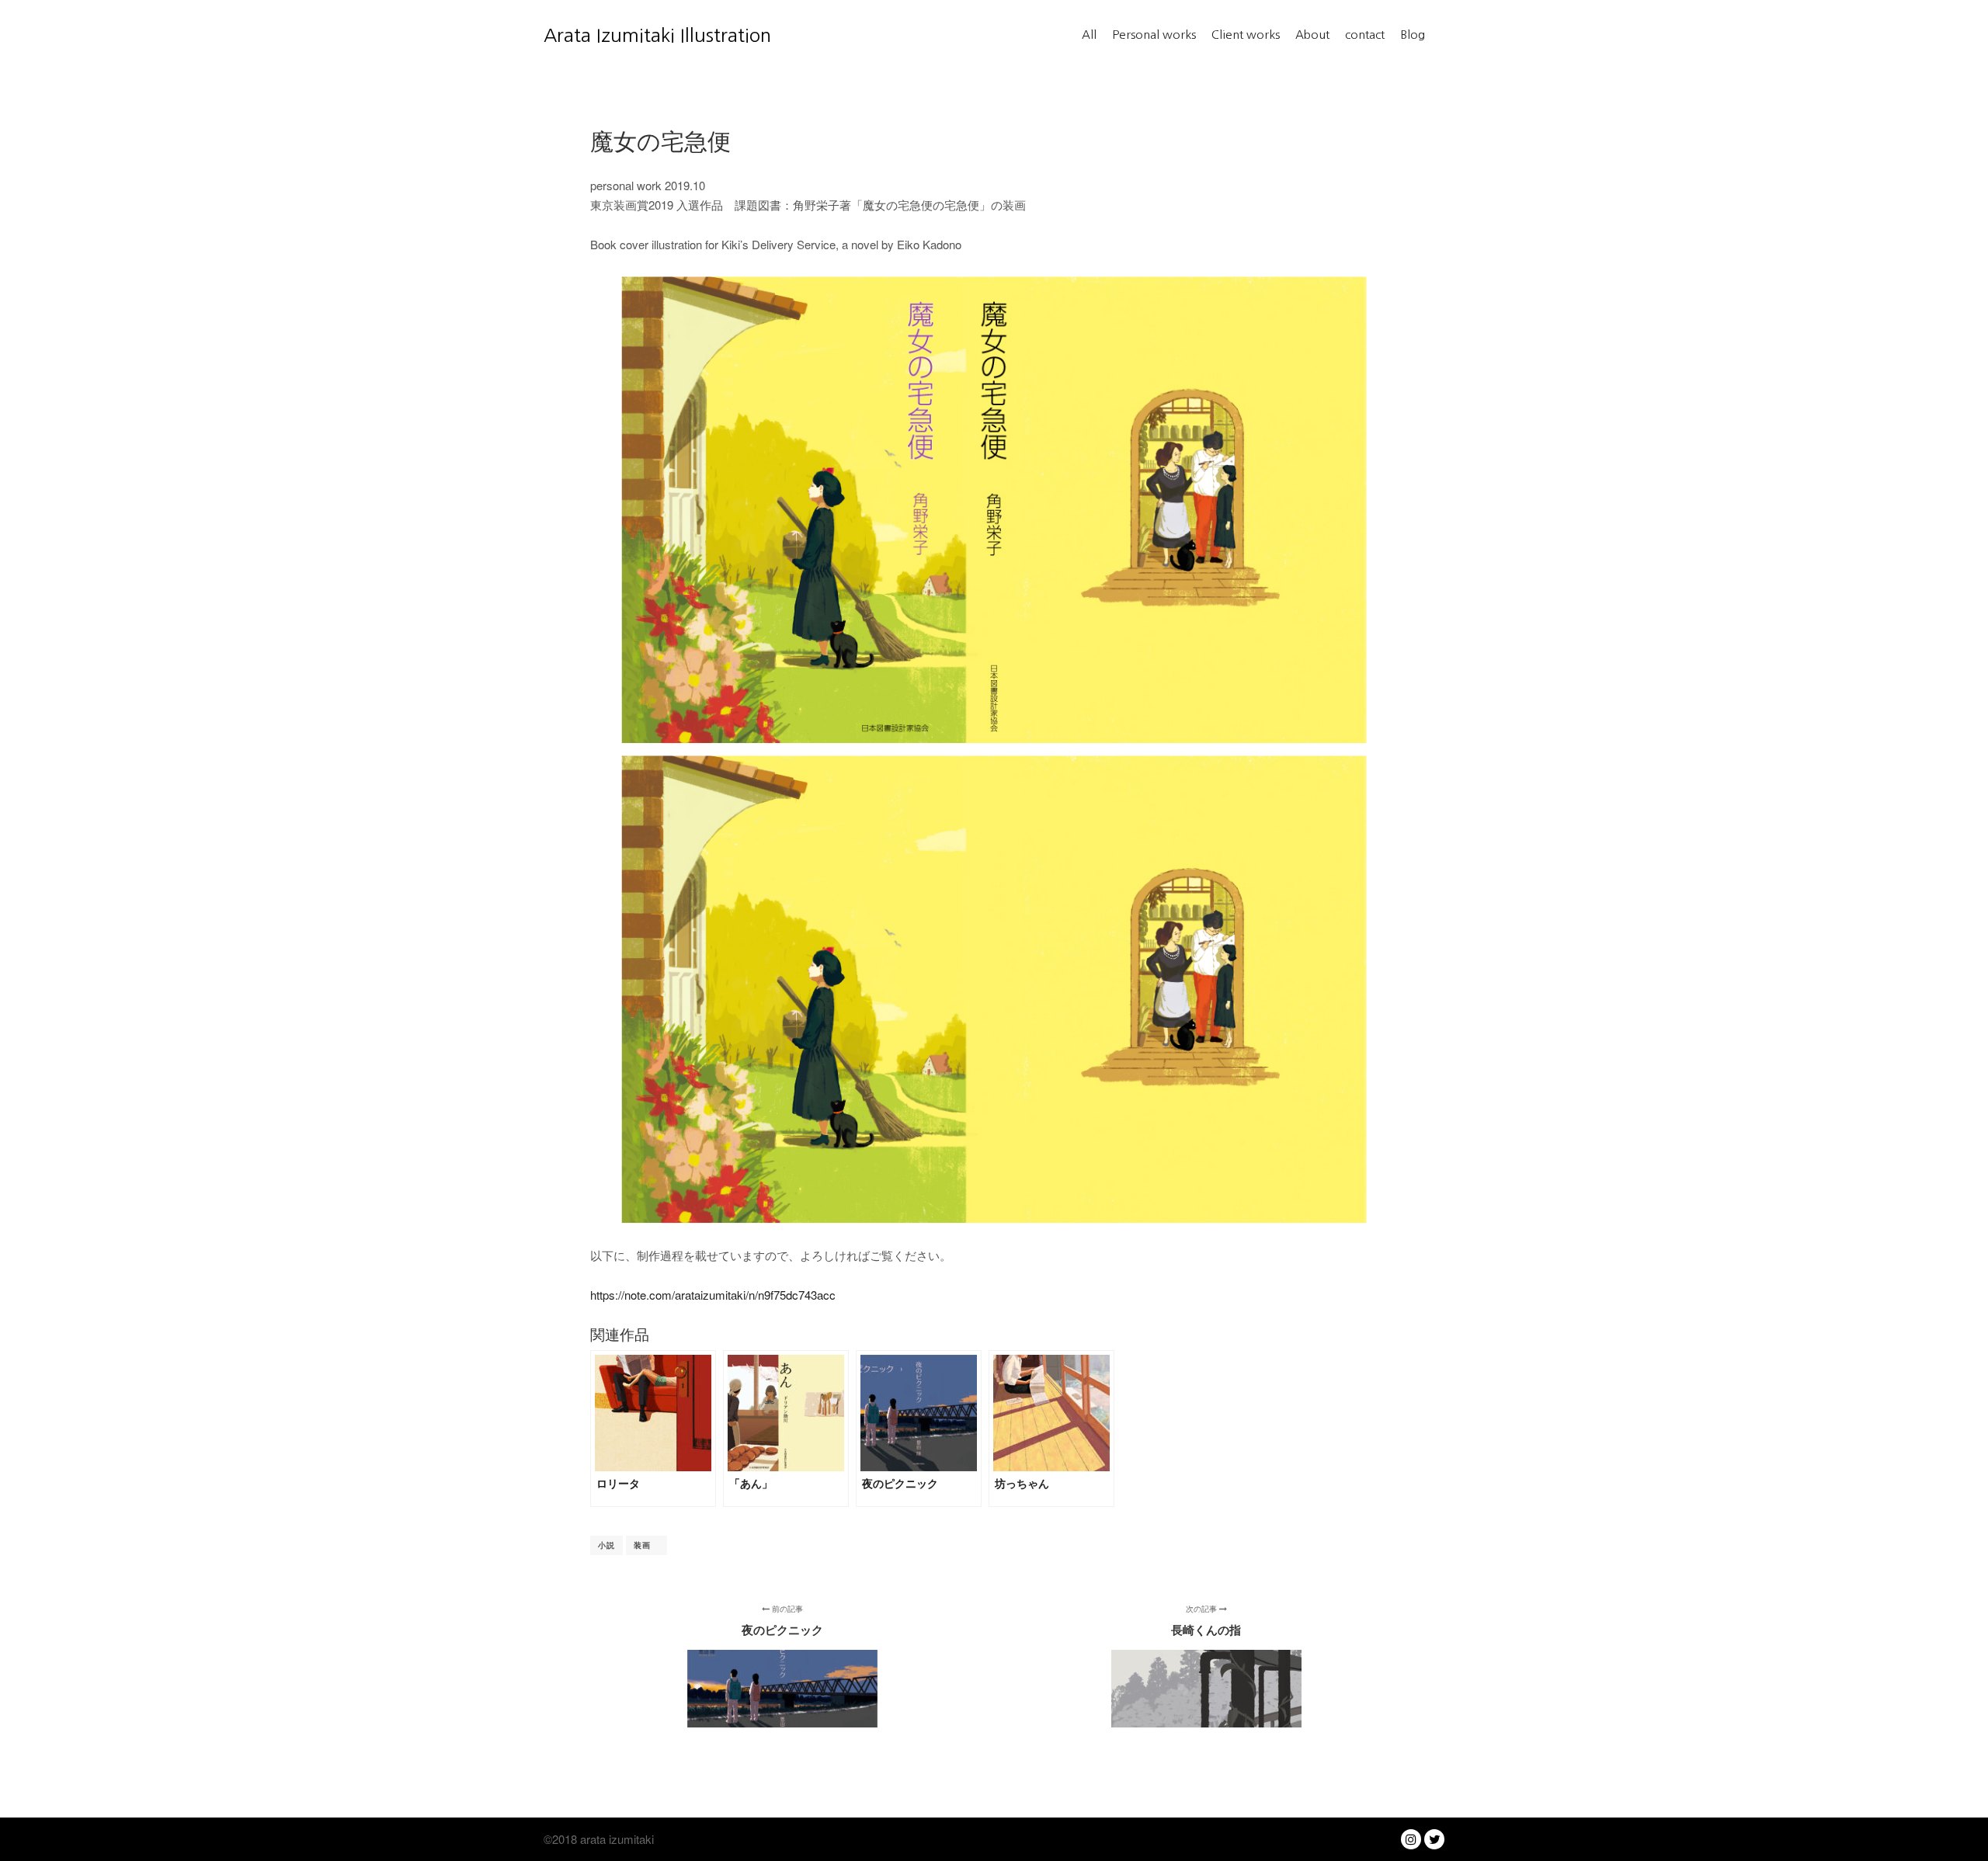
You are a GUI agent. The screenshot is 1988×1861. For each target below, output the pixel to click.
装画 (646, 1545)
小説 (606, 1545)
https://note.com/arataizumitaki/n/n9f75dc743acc (713, 1295)
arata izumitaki (615, 1839)
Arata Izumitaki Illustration (621, 35)
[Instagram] (1411, 1839)
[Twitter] (1434, 1839)
